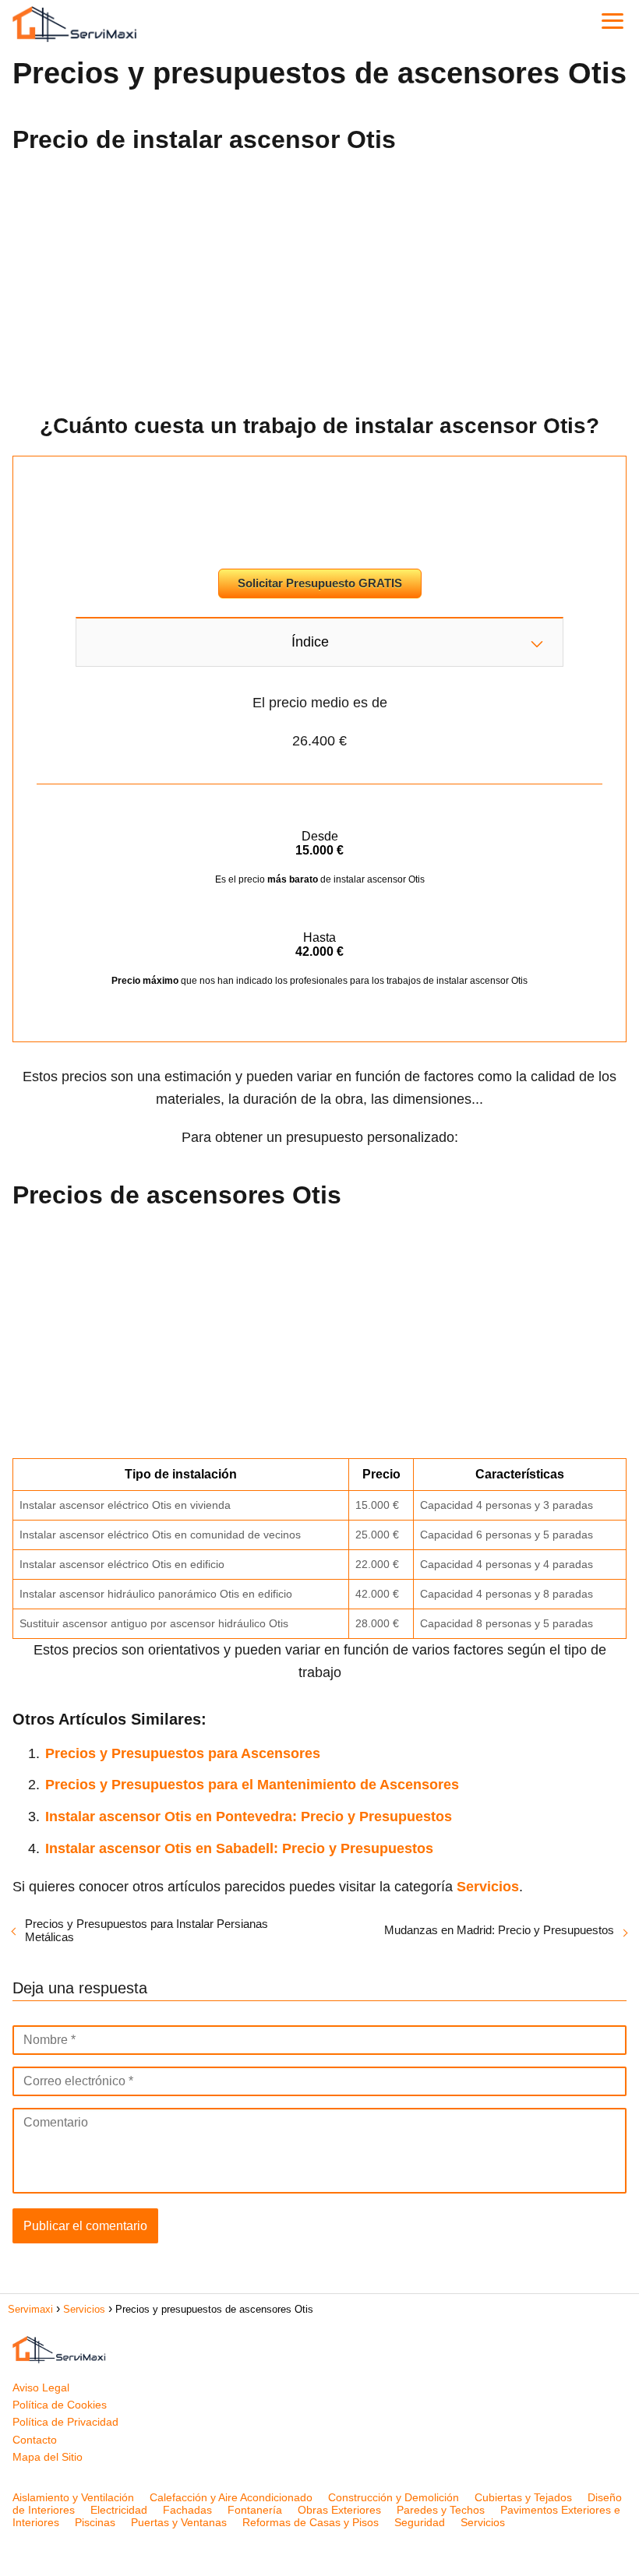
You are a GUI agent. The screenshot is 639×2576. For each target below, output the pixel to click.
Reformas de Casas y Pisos (311, 2522)
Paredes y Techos (441, 2510)
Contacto (35, 2440)
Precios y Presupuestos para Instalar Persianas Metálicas (147, 1930)
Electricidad (119, 2510)
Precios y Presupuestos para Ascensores (183, 1753)
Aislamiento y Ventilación (73, 2497)
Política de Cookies (60, 2405)
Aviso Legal (41, 2387)
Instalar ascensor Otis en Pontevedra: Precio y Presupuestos (249, 1817)
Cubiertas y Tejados (523, 2497)
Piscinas (95, 2522)
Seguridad (420, 2522)
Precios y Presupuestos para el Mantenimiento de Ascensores (252, 1785)
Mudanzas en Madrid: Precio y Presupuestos (499, 1930)
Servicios (483, 2522)
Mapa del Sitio (48, 2457)
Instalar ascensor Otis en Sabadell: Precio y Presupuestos (239, 1848)
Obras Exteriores (339, 2510)
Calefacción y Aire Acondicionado (231, 2497)
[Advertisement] (319, 278)
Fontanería (255, 2510)
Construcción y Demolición (394, 2497)
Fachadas (187, 2510)
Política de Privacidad (65, 2422)
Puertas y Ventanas (179, 2522)
